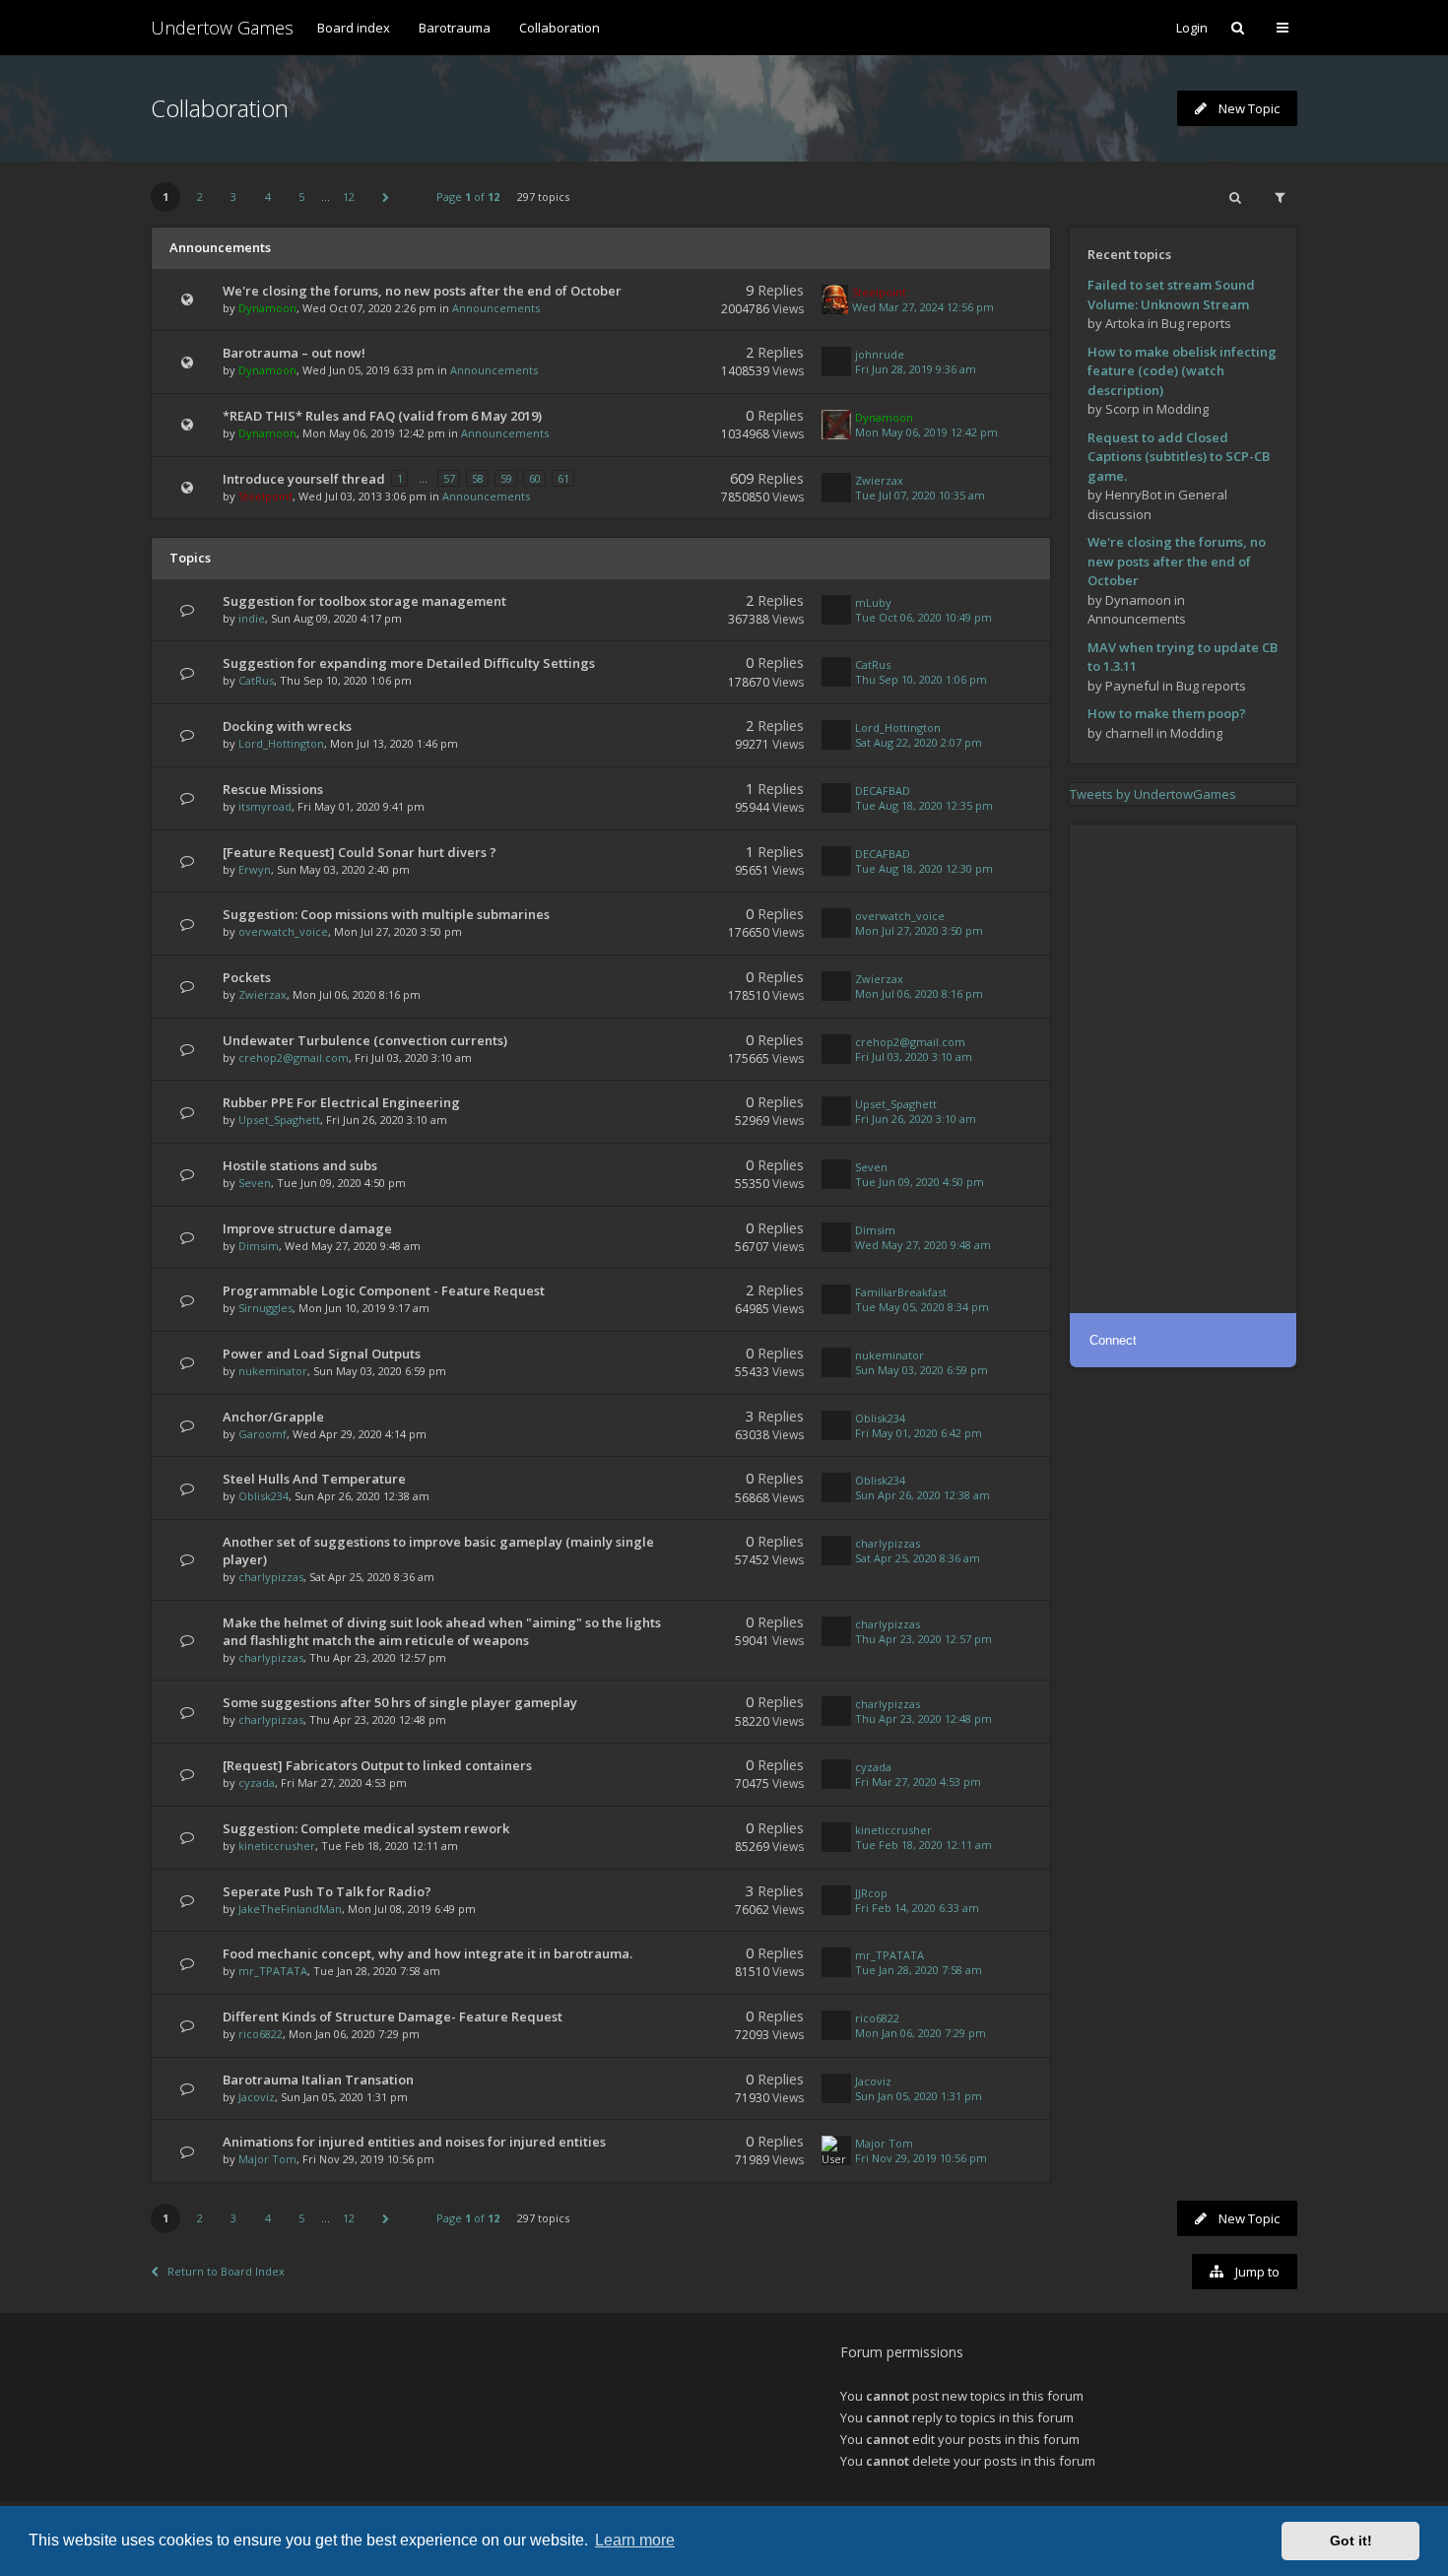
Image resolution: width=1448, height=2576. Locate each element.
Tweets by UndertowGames (1153, 794)
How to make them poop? (1167, 713)
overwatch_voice (283, 931)
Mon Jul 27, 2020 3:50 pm (919, 930)
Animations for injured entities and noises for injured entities (414, 2142)
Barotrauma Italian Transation (318, 2080)
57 (449, 478)
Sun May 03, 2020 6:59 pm (921, 1370)
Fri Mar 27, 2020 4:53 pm (918, 1782)
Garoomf (263, 1434)
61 (563, 478)
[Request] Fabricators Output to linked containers (377, 1765)
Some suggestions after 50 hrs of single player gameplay (400, 1702)
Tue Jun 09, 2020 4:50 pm (920, 1182)
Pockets (247, 977)
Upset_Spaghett (279, 1120)
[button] (386, 197)
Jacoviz (257, 2097)
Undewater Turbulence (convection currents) (365, 1040)
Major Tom (267, 2159)
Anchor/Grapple (273, 1417)
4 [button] (268, 197)
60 (535, 478)
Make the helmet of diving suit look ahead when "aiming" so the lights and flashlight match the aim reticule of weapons (442, 1631)
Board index (354, 28)
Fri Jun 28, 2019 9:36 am (916, 369)
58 (478, 478)
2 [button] (200, 197)
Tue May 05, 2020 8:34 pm (922, 1307)
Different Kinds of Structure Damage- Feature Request (393, 2016)
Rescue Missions (273, 789)
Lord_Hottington (281, 743)
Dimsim (259, 1246)
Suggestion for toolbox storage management (364, 601)
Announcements (496, 308)
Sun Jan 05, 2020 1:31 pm (919, 2096)
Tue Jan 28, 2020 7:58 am (919, 1970)
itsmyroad (265, 806)
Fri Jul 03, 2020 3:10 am (914, 1057)
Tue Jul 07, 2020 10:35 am (920, 495)
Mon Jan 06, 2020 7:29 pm (921, 2033)
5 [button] (301, 197)
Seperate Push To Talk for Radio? (327, 1891)
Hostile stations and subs (300, 1165)
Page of (468, 197)
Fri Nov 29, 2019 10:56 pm (921, 2158)
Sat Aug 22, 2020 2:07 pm (919, 742)
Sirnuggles (265, 1308)
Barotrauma (455, 28)
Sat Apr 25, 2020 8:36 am (918, 1558)
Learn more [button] (635, 2540)
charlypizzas (271, 1577)
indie (252, 618)
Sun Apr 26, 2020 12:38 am (922, 1495)
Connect (1113, 1340)
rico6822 (261, 2034)
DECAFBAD (883, 791)
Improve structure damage (307, 1228)
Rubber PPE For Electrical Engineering (341, 1102)
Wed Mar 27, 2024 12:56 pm (923, 307)
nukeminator (273, 1371)
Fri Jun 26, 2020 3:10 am (916, 1119)
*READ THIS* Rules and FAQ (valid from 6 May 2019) (382, 416)
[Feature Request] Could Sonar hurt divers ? (360, 852)
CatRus (256, 680)
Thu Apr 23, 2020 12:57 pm (923, 1639)
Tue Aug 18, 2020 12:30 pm (924, 868)
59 (506, 478)
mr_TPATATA (273, 1971)
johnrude (880, 354)
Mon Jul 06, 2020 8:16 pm (919, 993)
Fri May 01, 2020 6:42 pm (919, 1433)
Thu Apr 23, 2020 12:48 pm (923, 1718)
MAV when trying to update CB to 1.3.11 (1183, 657)
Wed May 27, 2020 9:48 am (923, 1245)
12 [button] (349, 197)
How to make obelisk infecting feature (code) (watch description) (1182, 371)
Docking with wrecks (287, 726)
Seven (255, 1183)
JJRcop (871, 1893)
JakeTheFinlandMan (290, 1909)
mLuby (873, 602)
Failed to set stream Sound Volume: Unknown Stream (1171, 295)
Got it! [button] (1351, 2541)
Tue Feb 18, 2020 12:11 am (923, 1845)
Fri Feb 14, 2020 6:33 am (917, 1908)
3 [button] (233, 197)
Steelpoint (879, 292)
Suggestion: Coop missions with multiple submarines (386, 914)
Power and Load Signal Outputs (322, 1354)
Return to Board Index (226, 2271)
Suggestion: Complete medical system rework (366, 1828)
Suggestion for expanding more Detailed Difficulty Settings (409, 663)
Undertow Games (222, 28)
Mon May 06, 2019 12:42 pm (926, 432)
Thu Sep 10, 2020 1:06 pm (921, 679)
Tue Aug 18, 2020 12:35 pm (924, 805)
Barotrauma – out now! (294, 353)
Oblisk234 (880, 1418)
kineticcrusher (277, 1846)
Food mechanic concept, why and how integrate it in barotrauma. (428, 1953)
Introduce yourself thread (304, 479)
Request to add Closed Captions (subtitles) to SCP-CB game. (1179, 457)
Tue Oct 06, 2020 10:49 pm (923, 617)
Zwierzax (879, 480)
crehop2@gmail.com (294, 1057)
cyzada (257, 1783)
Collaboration (559, 28)
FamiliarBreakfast (901, 1292)
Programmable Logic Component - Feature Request (384, 1290)
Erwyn (255, 869)
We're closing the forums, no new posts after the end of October (422, 291)
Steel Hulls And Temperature (314, 1479)
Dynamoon (267, 308)
